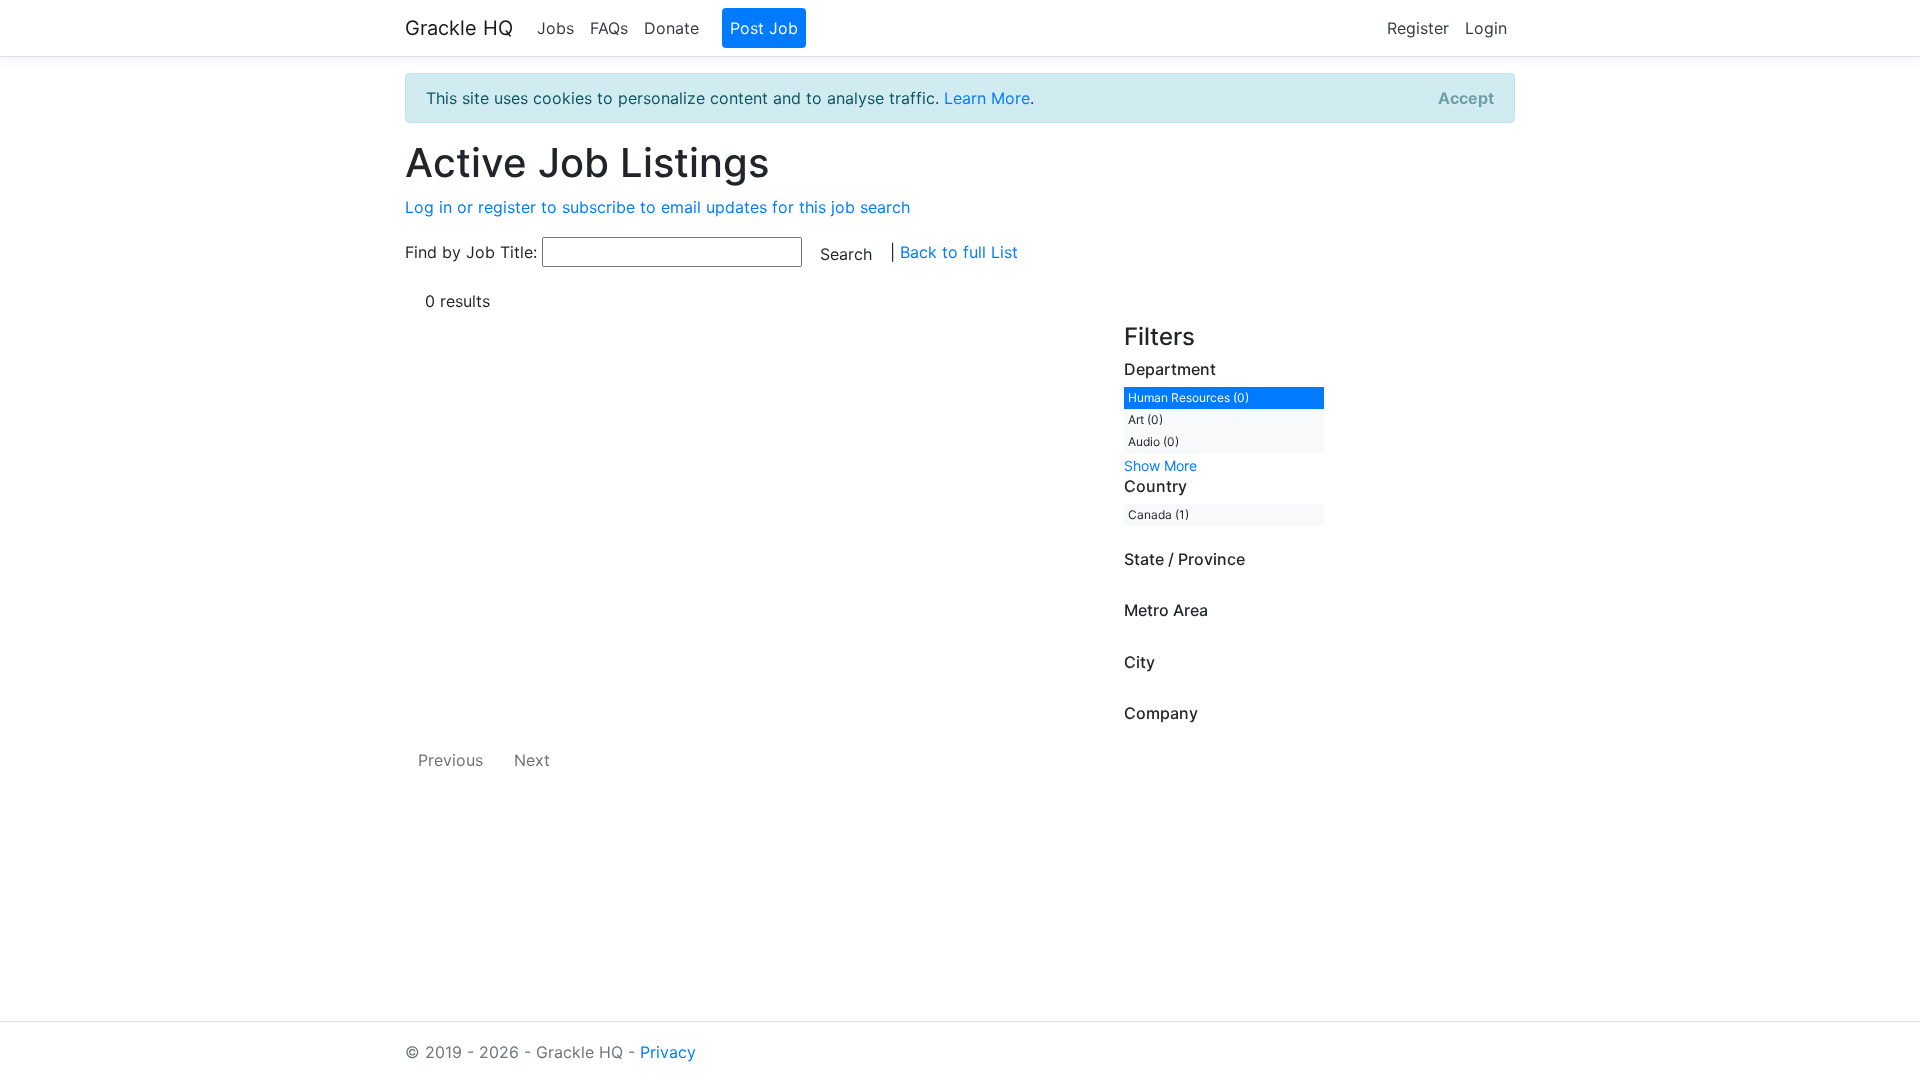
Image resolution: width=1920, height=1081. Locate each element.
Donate (671, 28)
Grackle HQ (459, 28)
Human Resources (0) (1188, 397)
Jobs (555, 28)
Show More (1160, 465)
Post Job (764, 28)
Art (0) (1145, 419)
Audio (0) (1153, 441)
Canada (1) (1158, 514)
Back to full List (959, 252)
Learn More (987, 98)
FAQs (609, 28)
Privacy (668, 1052)
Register (1418, 28)
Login (1486, 28)
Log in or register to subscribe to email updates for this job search (657, 207)
